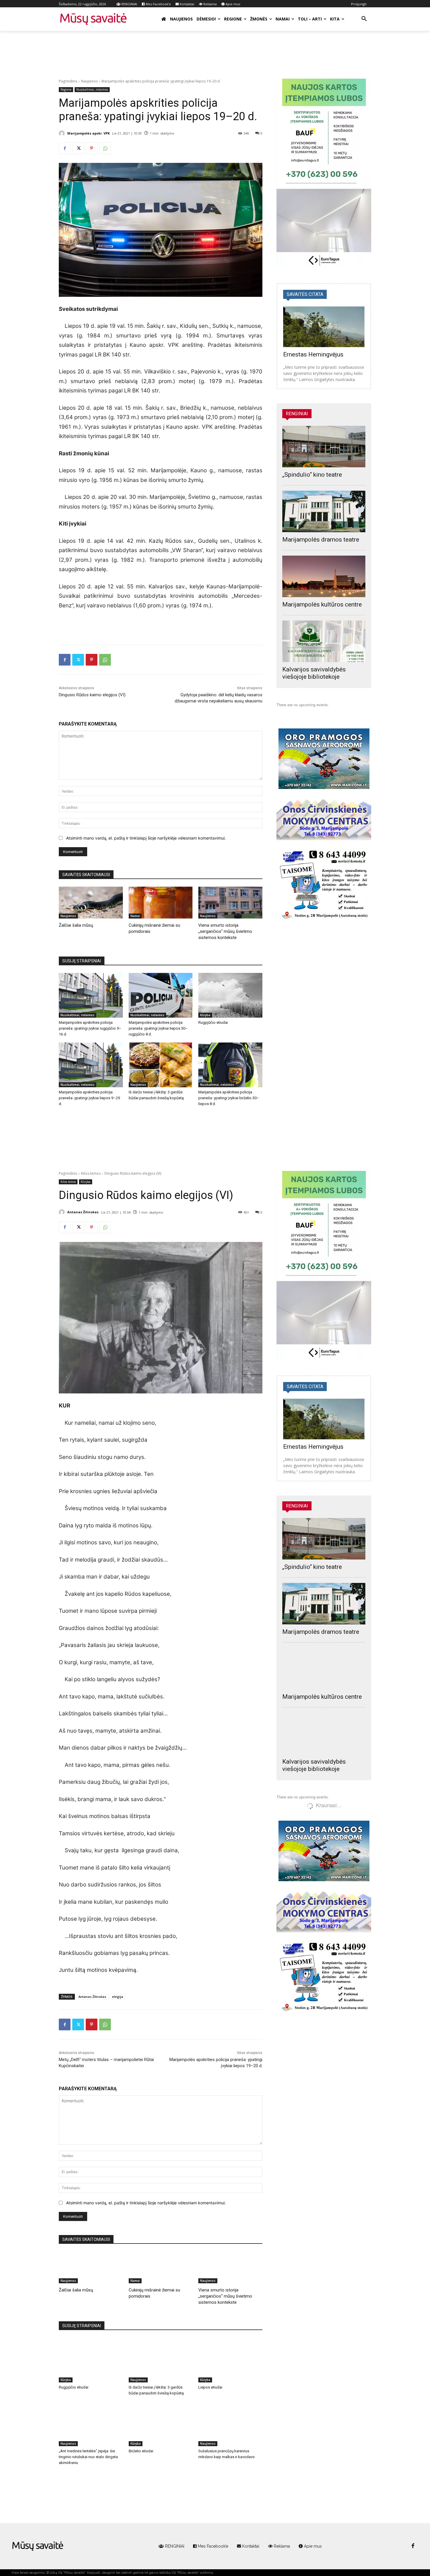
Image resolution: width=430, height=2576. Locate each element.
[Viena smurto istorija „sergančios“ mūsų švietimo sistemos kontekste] (230, 903)
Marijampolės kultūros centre (322, 604)
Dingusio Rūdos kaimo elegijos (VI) (92, 695)
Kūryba (205, 1015)
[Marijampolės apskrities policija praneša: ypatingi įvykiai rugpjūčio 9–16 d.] (91, 995)
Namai (135, 916)
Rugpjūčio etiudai (213, 1022)
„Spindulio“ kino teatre (312, 475)
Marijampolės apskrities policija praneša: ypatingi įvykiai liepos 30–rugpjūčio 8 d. (158, 1028)
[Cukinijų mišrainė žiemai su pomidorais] (161, 903)
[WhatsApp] (105, 148)
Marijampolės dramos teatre (321, 540)
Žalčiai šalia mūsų (76, 925)
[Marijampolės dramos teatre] (324, 511)
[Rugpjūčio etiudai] (230, 995)
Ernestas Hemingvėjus (313, 354)
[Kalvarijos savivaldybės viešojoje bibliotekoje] (324, 641)
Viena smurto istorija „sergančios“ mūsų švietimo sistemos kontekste (225, 931)
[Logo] (38, 2546)
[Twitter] (78, 148)
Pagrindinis (68, 81)
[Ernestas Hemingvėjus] (324, 327)
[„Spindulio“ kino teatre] (324, 447)
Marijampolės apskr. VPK (88, 133)
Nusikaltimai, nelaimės (92, 89)
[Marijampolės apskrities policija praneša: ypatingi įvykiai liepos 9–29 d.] (91, 1065)
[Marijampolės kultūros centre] (324, 576)
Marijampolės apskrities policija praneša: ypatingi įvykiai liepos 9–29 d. (89, 1098)
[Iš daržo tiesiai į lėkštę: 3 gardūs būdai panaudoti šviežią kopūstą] (161, 1065)
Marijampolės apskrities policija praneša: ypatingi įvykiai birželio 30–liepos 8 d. (229, 1098)
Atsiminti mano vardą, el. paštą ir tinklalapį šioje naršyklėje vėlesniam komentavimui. (146, 838)
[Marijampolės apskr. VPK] (63, 133)
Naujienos (89, 81)
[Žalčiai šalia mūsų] (91, 903)
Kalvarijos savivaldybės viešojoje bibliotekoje (314, 673)
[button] (364, 19)
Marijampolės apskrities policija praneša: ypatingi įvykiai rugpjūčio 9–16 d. (90, 1028)
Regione (66, 89)
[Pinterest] (92, 148)
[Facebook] (65, 148)
